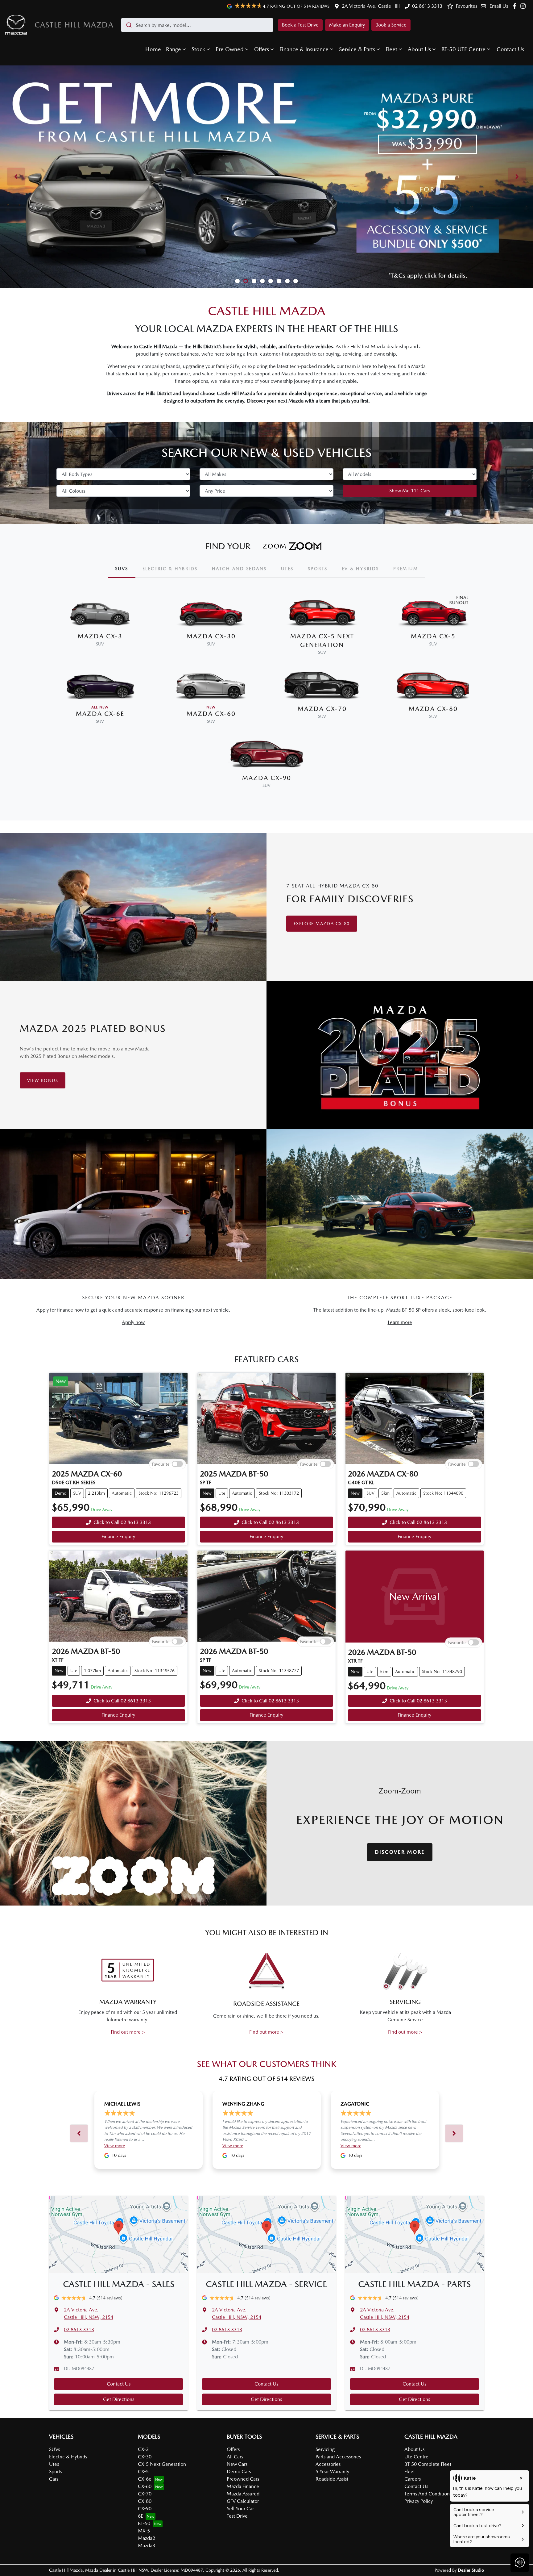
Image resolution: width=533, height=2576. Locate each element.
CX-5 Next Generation (162, 2464)
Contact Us (510, 49)
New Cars (237, 2464)
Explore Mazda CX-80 (322, 924)
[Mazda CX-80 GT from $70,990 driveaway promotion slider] (254, 281)
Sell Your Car (240, 2509)
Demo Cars (239, 2472)
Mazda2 (147, 2538)
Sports (56, 2472)
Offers (262, 49)
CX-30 (145, 2457)
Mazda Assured (243, 2494)
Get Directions (119, 2399)
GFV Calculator (243, 2501)
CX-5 (143, 2472)
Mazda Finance (243, 2486)
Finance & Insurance (304, 49)
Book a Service (391, 25)
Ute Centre (416, 2457)
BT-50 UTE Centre (463, 49)
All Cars (235, 2457)
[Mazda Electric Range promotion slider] (296, 281)
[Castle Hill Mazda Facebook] (516, 6)
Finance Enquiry (118, 1536)
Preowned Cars (243, 2479)
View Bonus (43, 1080)
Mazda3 (147, 2546)
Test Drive (237, 2516)
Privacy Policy (419, 2501)
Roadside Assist (332, 2479)
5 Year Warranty (332, 2472)
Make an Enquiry (347, 25)
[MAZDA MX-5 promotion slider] (287, 281)
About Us (419, 49)
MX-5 (144, 2531)
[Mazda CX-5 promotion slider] (262, 281)
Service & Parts (357, 49)
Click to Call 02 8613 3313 (122, 1522)
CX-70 (145, 2494)
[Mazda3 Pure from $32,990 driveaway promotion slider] (246, 281)
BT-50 (144, 2523)
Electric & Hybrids (68, 2457)
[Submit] (128, 25)
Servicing (325, 2449)
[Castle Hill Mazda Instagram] (524, 6)
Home (153, 49)
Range (174, 49)
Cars (54, 2479)
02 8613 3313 (427, 6)
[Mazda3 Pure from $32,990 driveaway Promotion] (266, 177)
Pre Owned (230, 49)
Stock (198, 49)
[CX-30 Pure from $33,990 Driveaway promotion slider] (237, 281)
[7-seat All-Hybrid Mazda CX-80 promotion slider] (271, 281)
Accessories (328, 2464)
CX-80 (145, 2501)
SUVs (54, 2449)
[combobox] (197, 25)
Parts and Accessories (338, 2457)
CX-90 (145, 2509)
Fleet (391, 49)
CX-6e (145, 2479)
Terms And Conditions (428, 2494)
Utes (54, 2464)
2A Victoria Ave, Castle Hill (371, 6)
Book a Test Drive (300, 25)
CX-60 (145, 2486)
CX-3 (143, 2449)
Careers (413, 2479)
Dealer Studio (471, 2570)
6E (140, 2516)
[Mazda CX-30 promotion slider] (279, 281)
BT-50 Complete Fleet (428, 2464)
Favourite (161, 1464)
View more (115, 2146)
